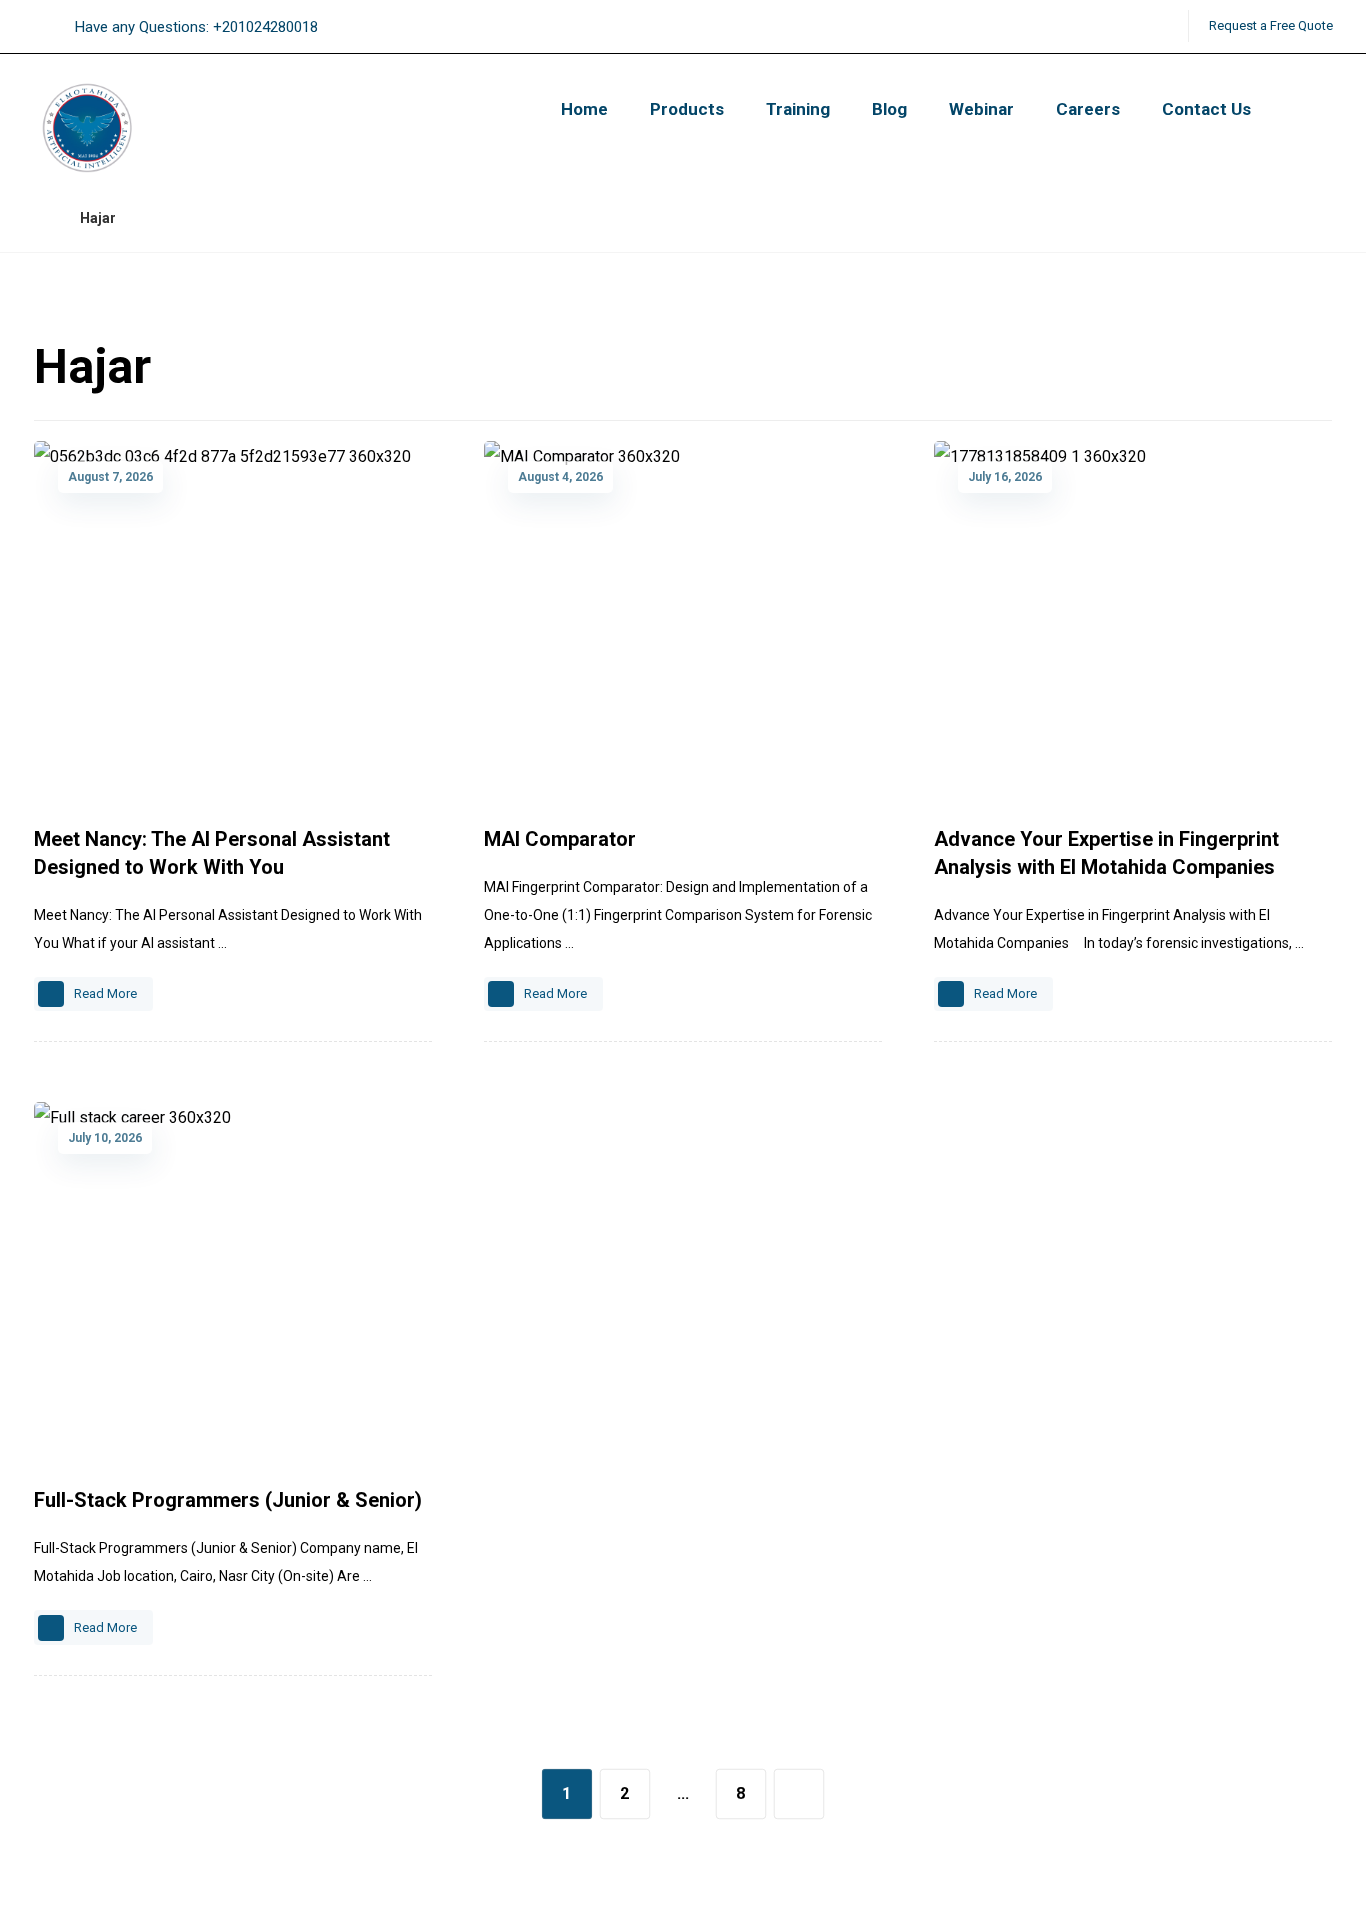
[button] (1078, 27)
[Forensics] (93, 129)
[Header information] (1052, 26)
